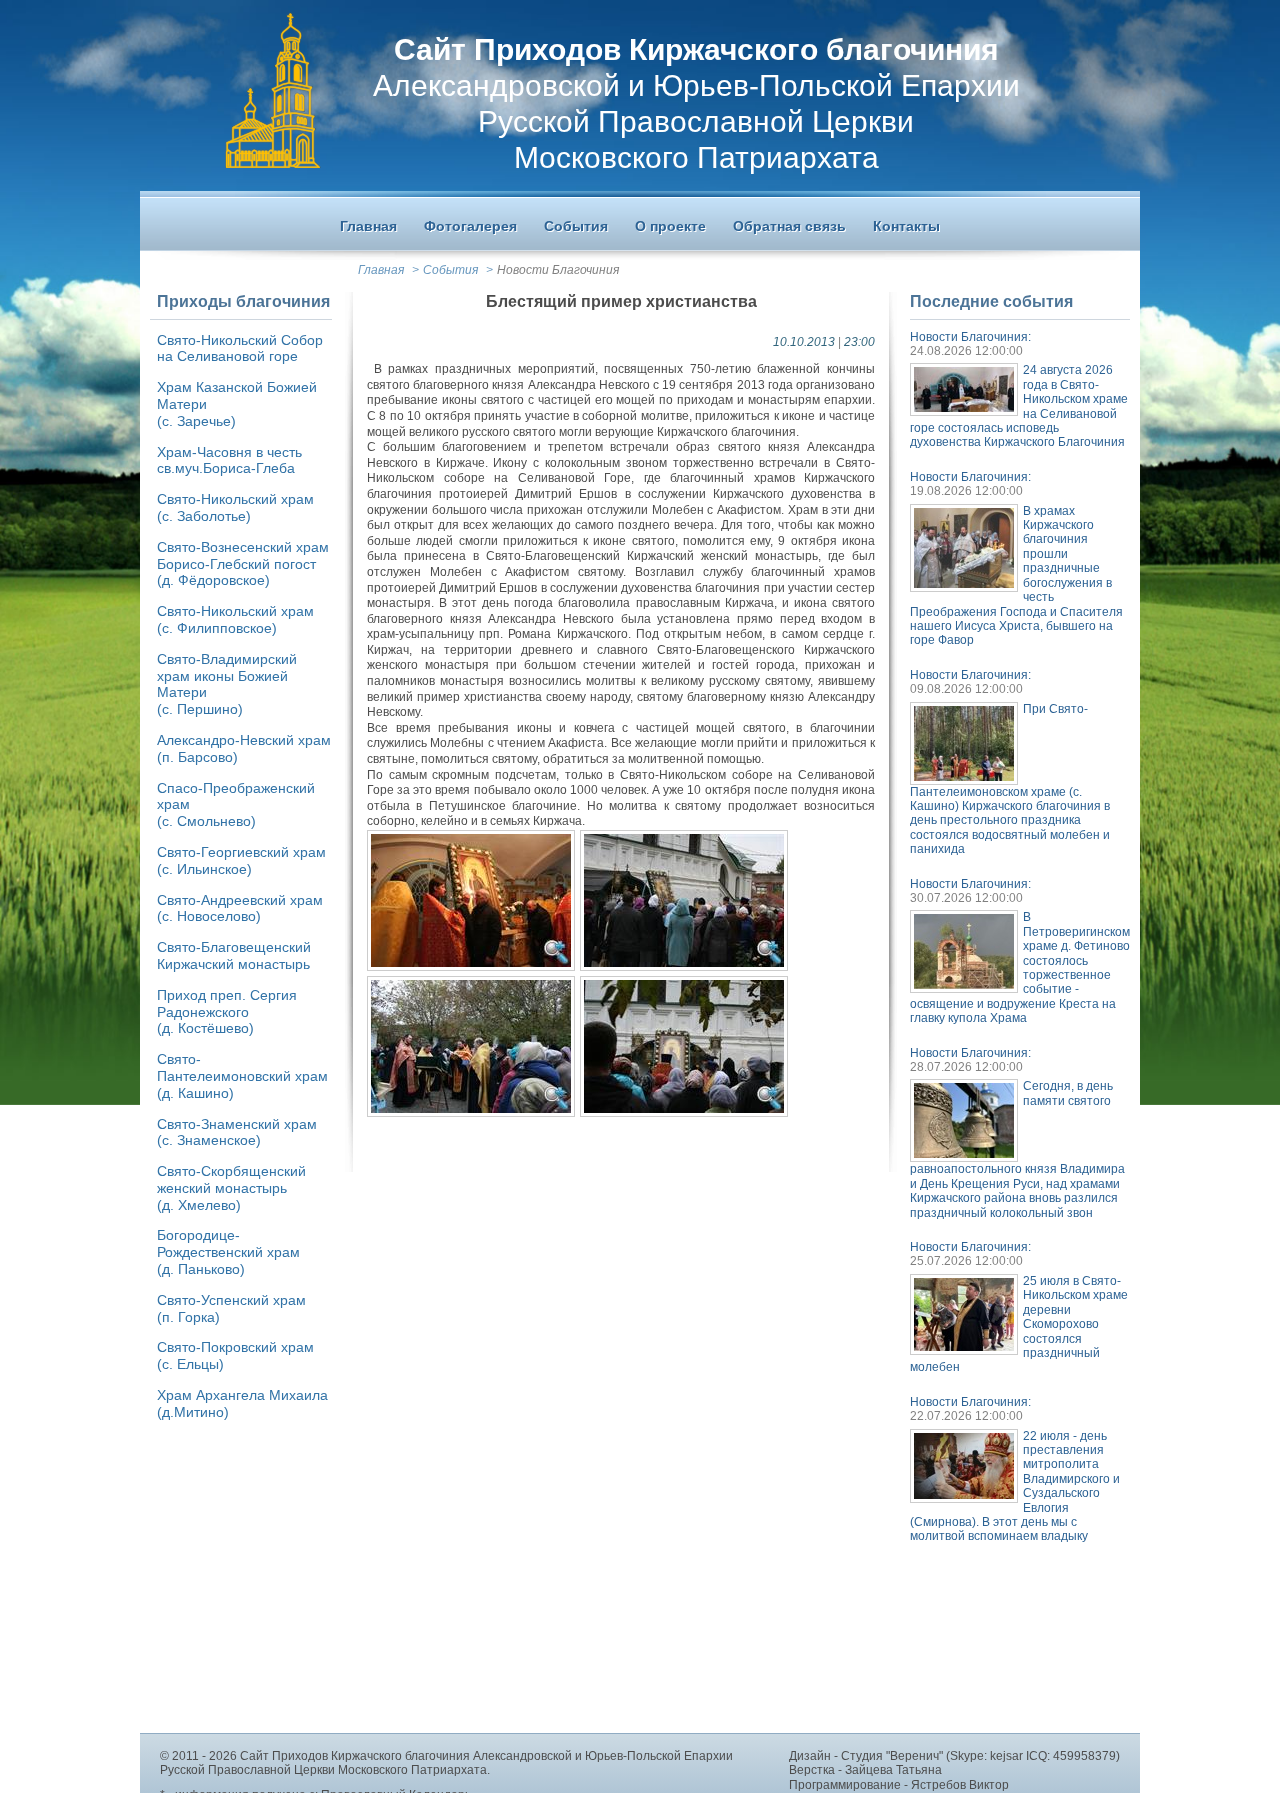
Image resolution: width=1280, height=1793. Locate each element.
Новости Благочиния (558, 270)
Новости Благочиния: (970, 337)
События (450, 270)
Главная (381, 270)
